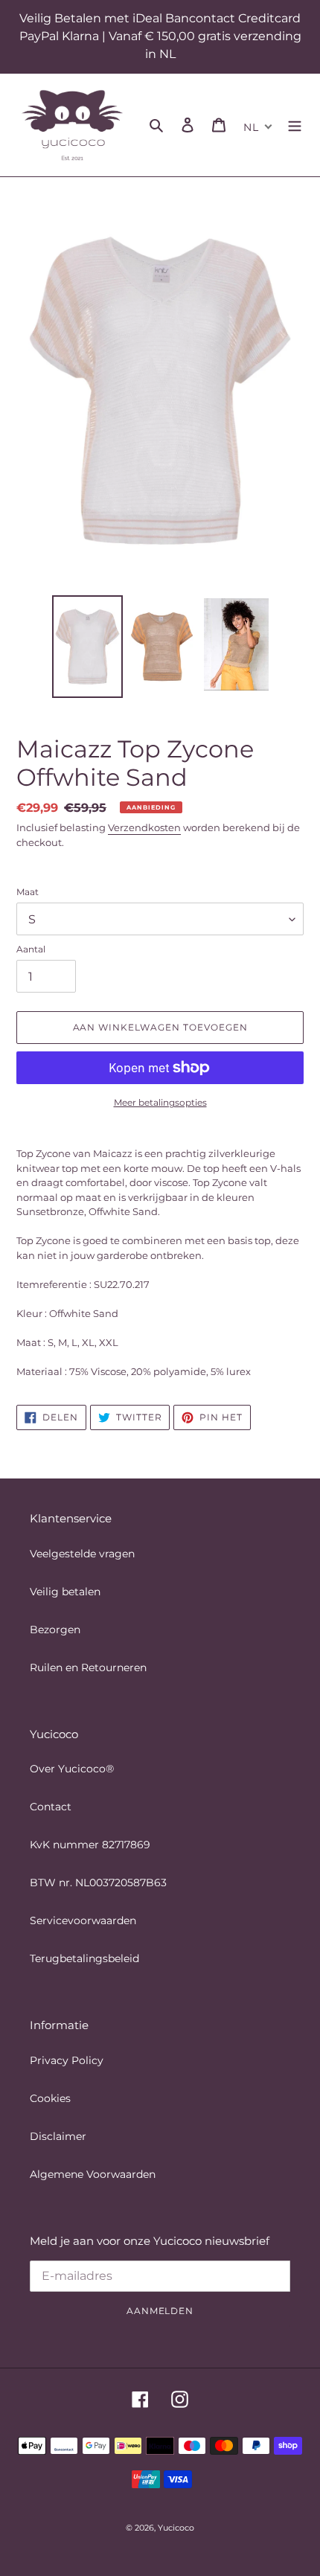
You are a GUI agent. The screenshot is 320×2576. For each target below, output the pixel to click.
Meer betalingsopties (160, 1102)
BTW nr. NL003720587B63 (98, 1883)
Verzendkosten (144, 827)
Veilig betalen (65, 1592)
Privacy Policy (67, 2060)
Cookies (50, 2098)
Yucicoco (176, 2528)
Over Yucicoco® (72, 1769)
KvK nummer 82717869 (90, 1845)
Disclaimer (58, 2136)
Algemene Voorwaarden (93, 2174)
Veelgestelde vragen (82, 1554)
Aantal (31, 949)
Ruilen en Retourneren (88, 1667)
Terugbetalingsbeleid (84, 1958)
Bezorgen (55, 1630)
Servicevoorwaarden (83, 1920)
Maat (28, 892)
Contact (51, 1807)
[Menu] (295, 125)
